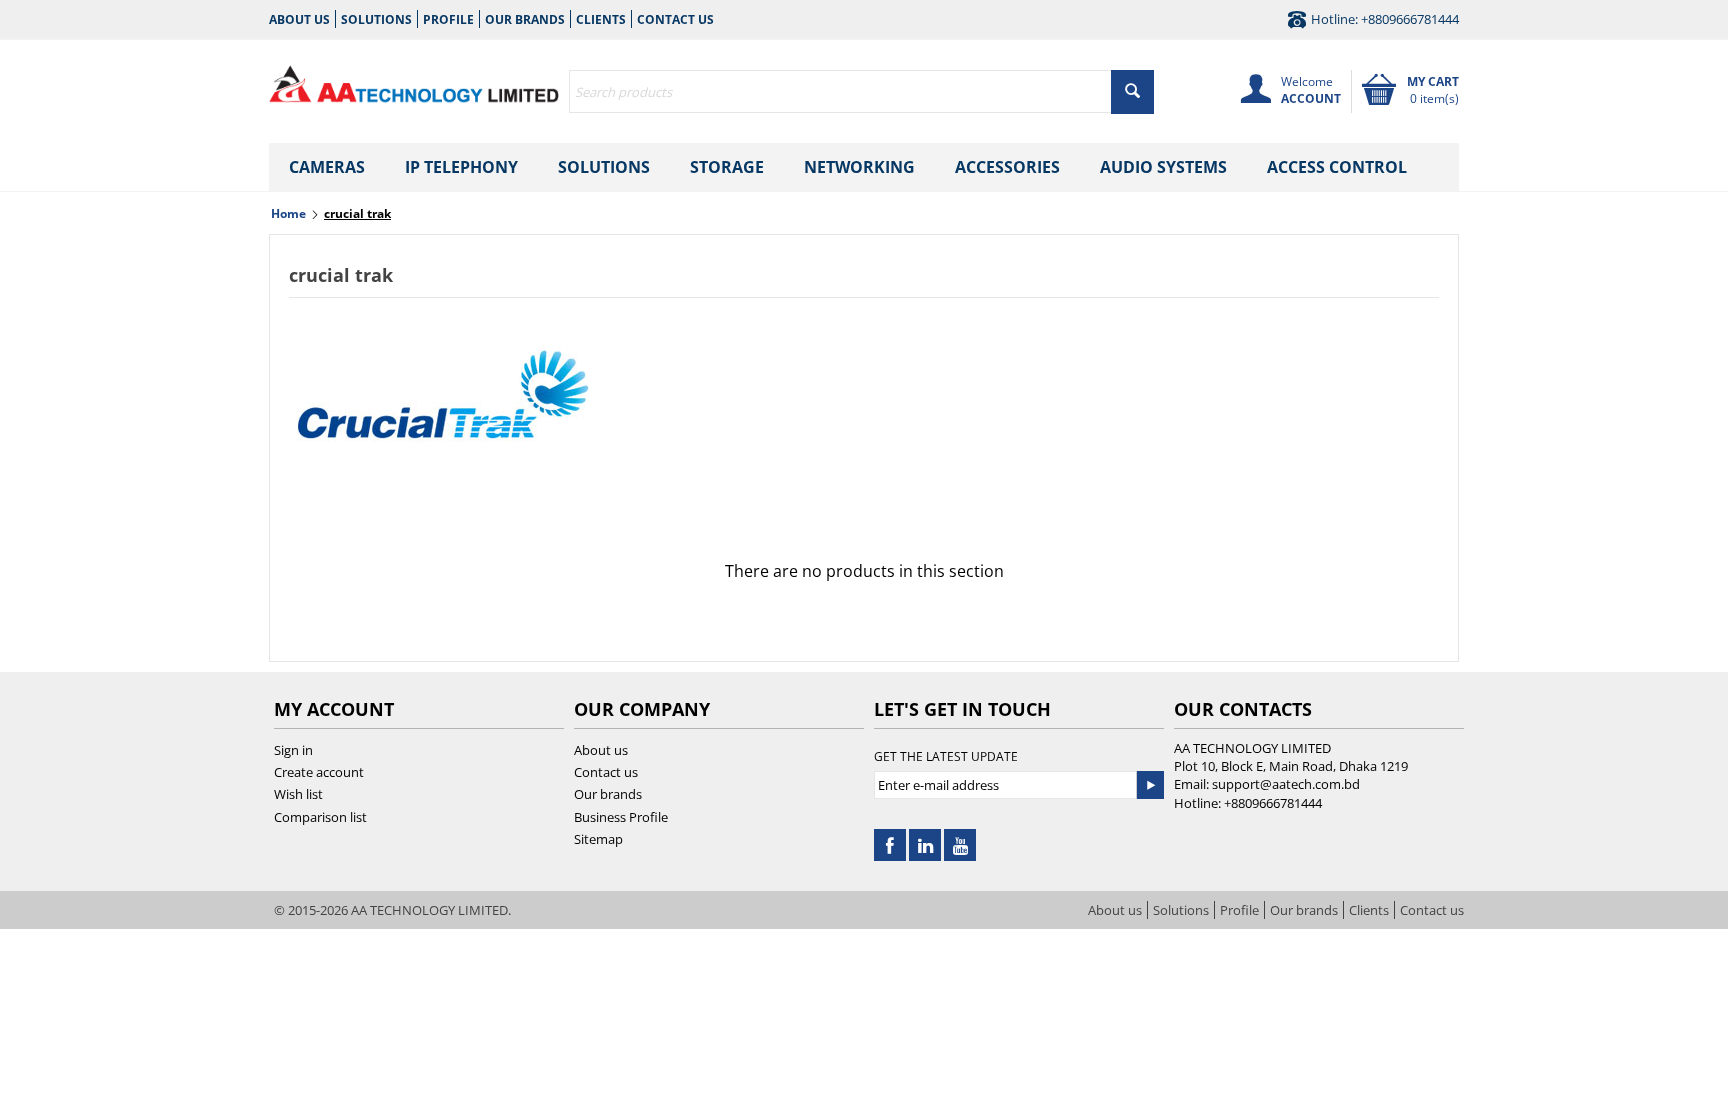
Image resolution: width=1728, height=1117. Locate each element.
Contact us (675, 19)
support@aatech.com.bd (1286, 784)
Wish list (298, 794)
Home (288, 213)
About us (299, 19)
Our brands (525, 19)
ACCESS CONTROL (1337, 167)
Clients (601, 19)
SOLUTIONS (604, 167)
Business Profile (621, 817)
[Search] (1132, 92)
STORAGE (727, 167)
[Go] (1150, 785)
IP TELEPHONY (461, 167)
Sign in (293, 750)
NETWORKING (859, 167)
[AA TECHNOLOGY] (414, 80)
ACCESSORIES (1007, 167)
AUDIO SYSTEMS (1163, 167)
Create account (319, 772)
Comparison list (320, 817)
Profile (448, 19)
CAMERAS (327, 167)
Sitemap (598, 839)
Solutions (376, 19)
